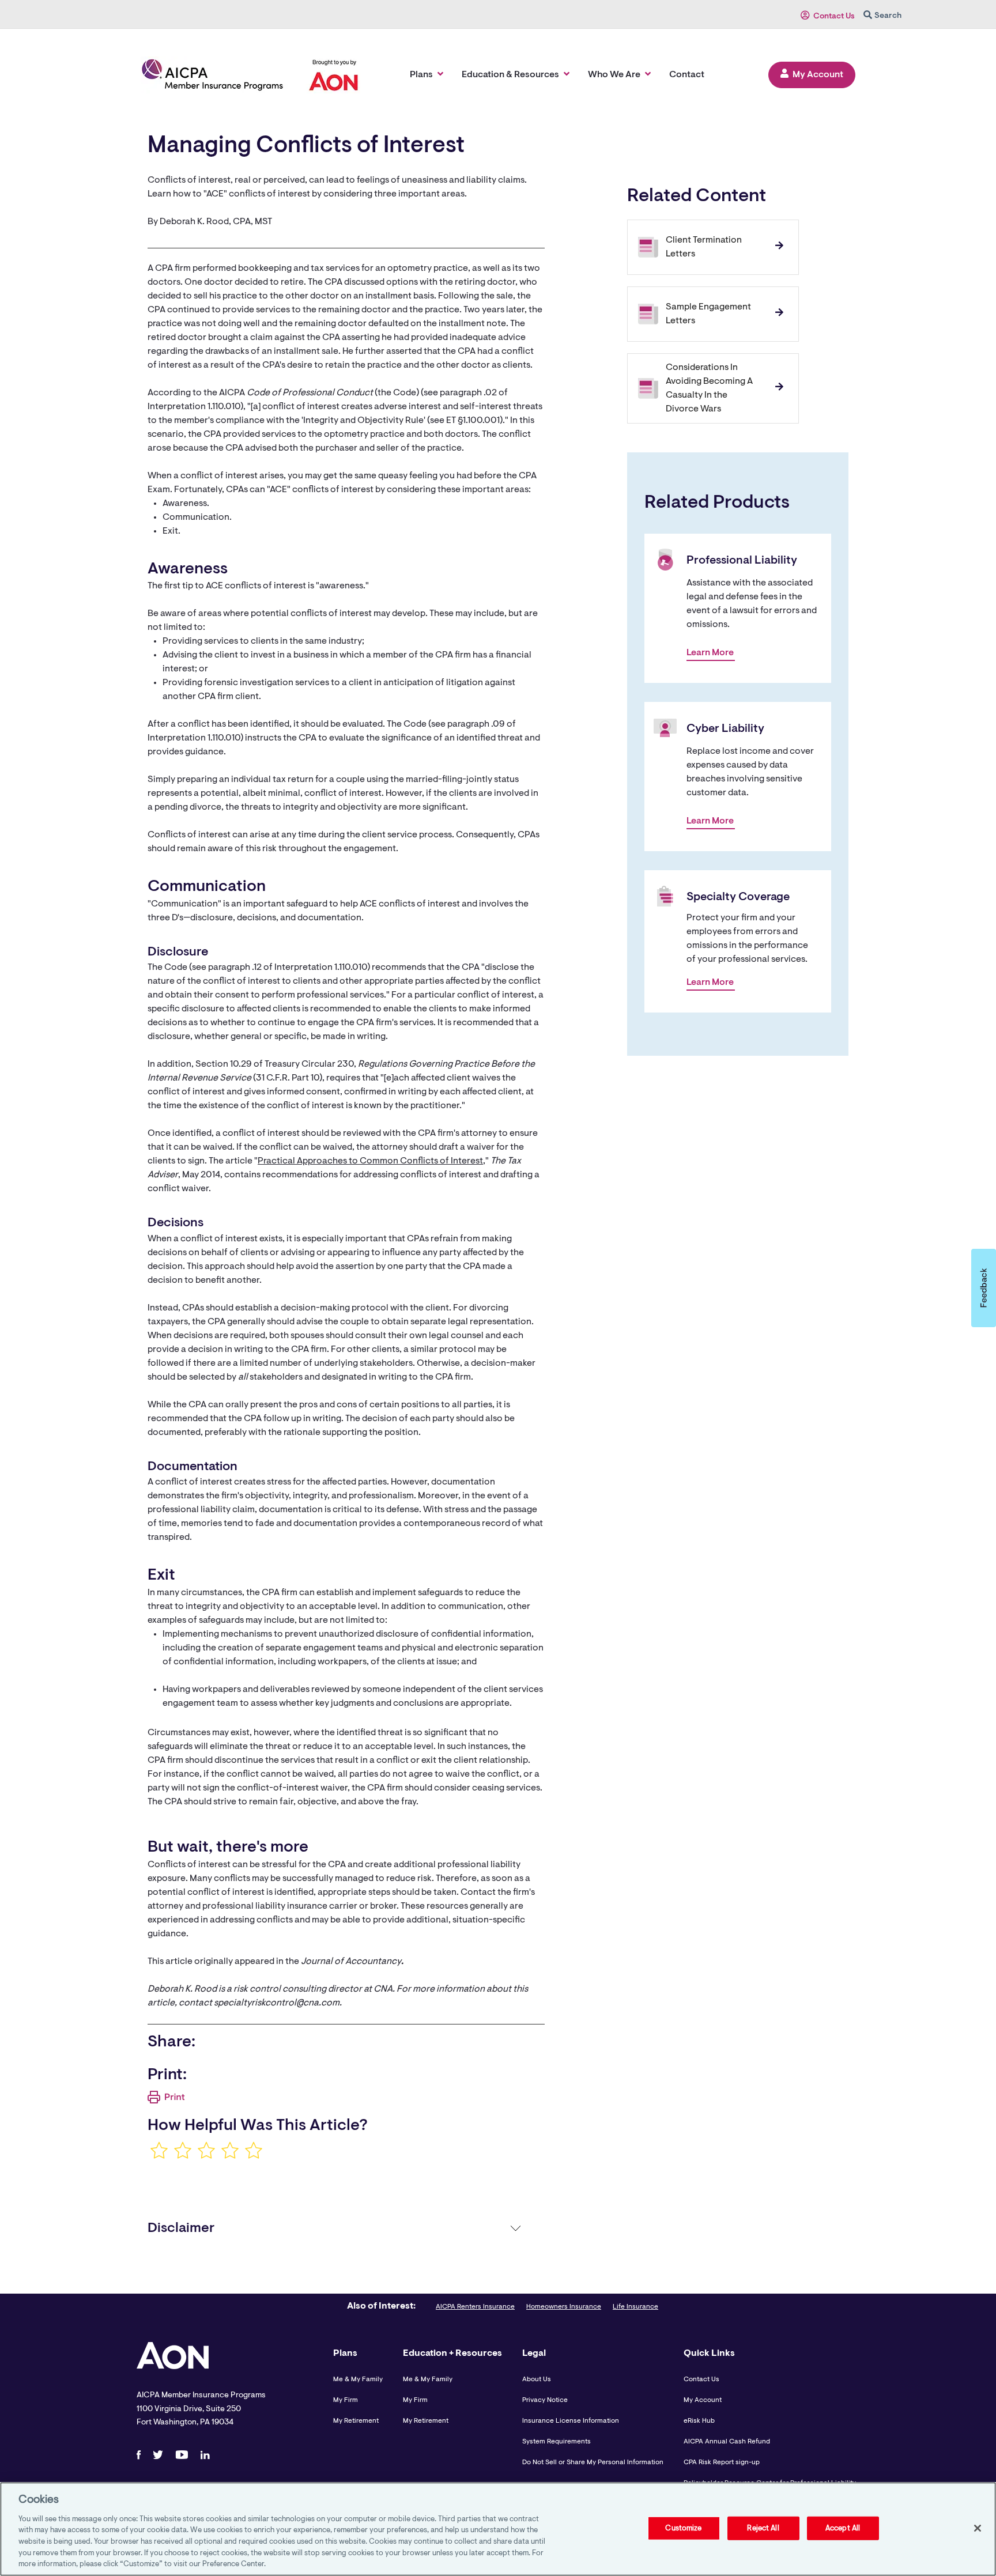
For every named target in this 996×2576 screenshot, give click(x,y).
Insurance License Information (571, 2421)
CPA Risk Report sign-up (722, 2462)
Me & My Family (358, 2379)
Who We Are (614, 75)
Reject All (763, 2528)
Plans (421, 75)
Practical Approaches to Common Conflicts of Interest (370, 1161)
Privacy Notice (545, 2400)
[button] (984, 1288)
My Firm (346, 2400)
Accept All (843, 2528)
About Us (537, 2379)
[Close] (978, 2528)
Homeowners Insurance (564, 2307)
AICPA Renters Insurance (475, 2307)
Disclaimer (181, 2228)
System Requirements (557, 2442)
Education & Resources (510, 75)
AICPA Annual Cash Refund (727, 2442)
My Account (818, 75)
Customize (683, 2528)
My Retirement (356, 2421)
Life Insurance (635, 2307)
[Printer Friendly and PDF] (166, 2101)
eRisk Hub (699, 2421)
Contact (687, 75)
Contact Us (834, 17)
